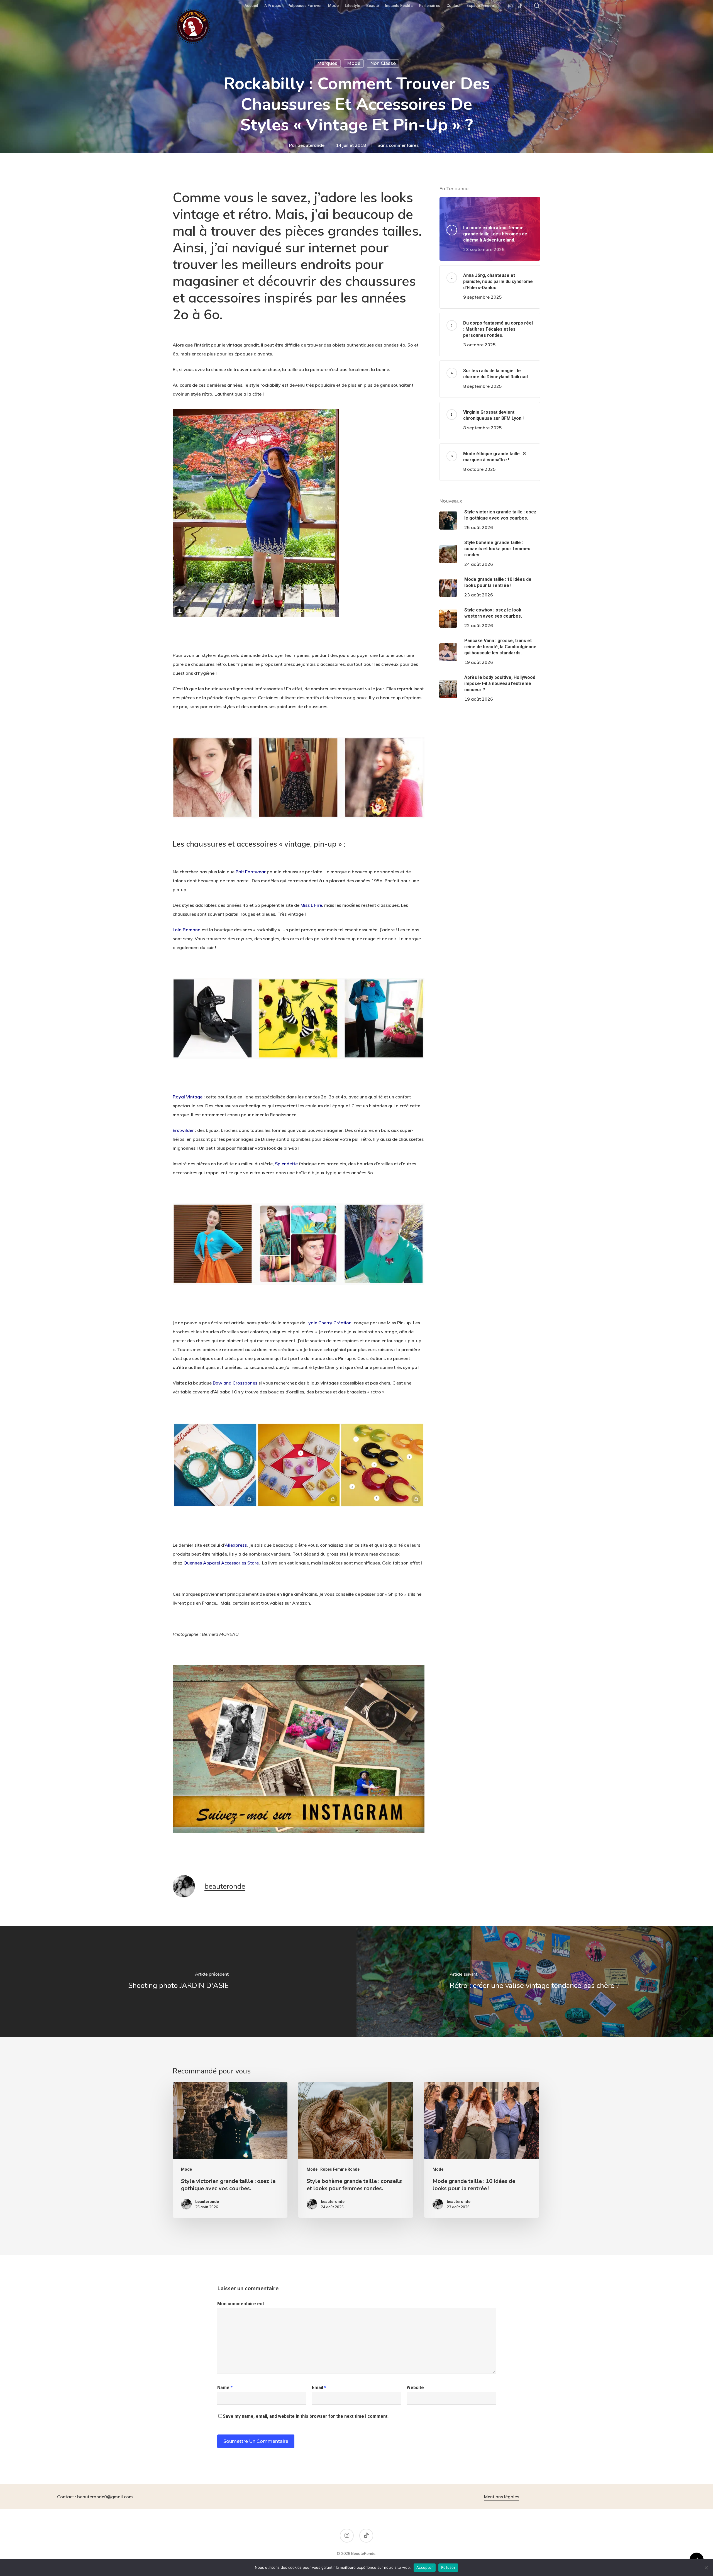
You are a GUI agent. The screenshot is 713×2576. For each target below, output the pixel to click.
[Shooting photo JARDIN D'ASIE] (178, 1982)
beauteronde (311, 145)
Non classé (383, 63)
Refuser (448, 2567)
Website (415, 2388)
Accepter (425, 2567)
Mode (354, 63)
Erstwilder (183, 1130)
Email (319, 2388)
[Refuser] (706, 2568)
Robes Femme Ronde (340, 2169)
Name (225, 2388)
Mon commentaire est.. (242, 2304)
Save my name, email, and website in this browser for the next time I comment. (306, 2416)
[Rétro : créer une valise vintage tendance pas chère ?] (535, 1982)
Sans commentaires (398, 145)
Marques (327, 63)
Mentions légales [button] (502, 2497)
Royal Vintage (188, 1097)
